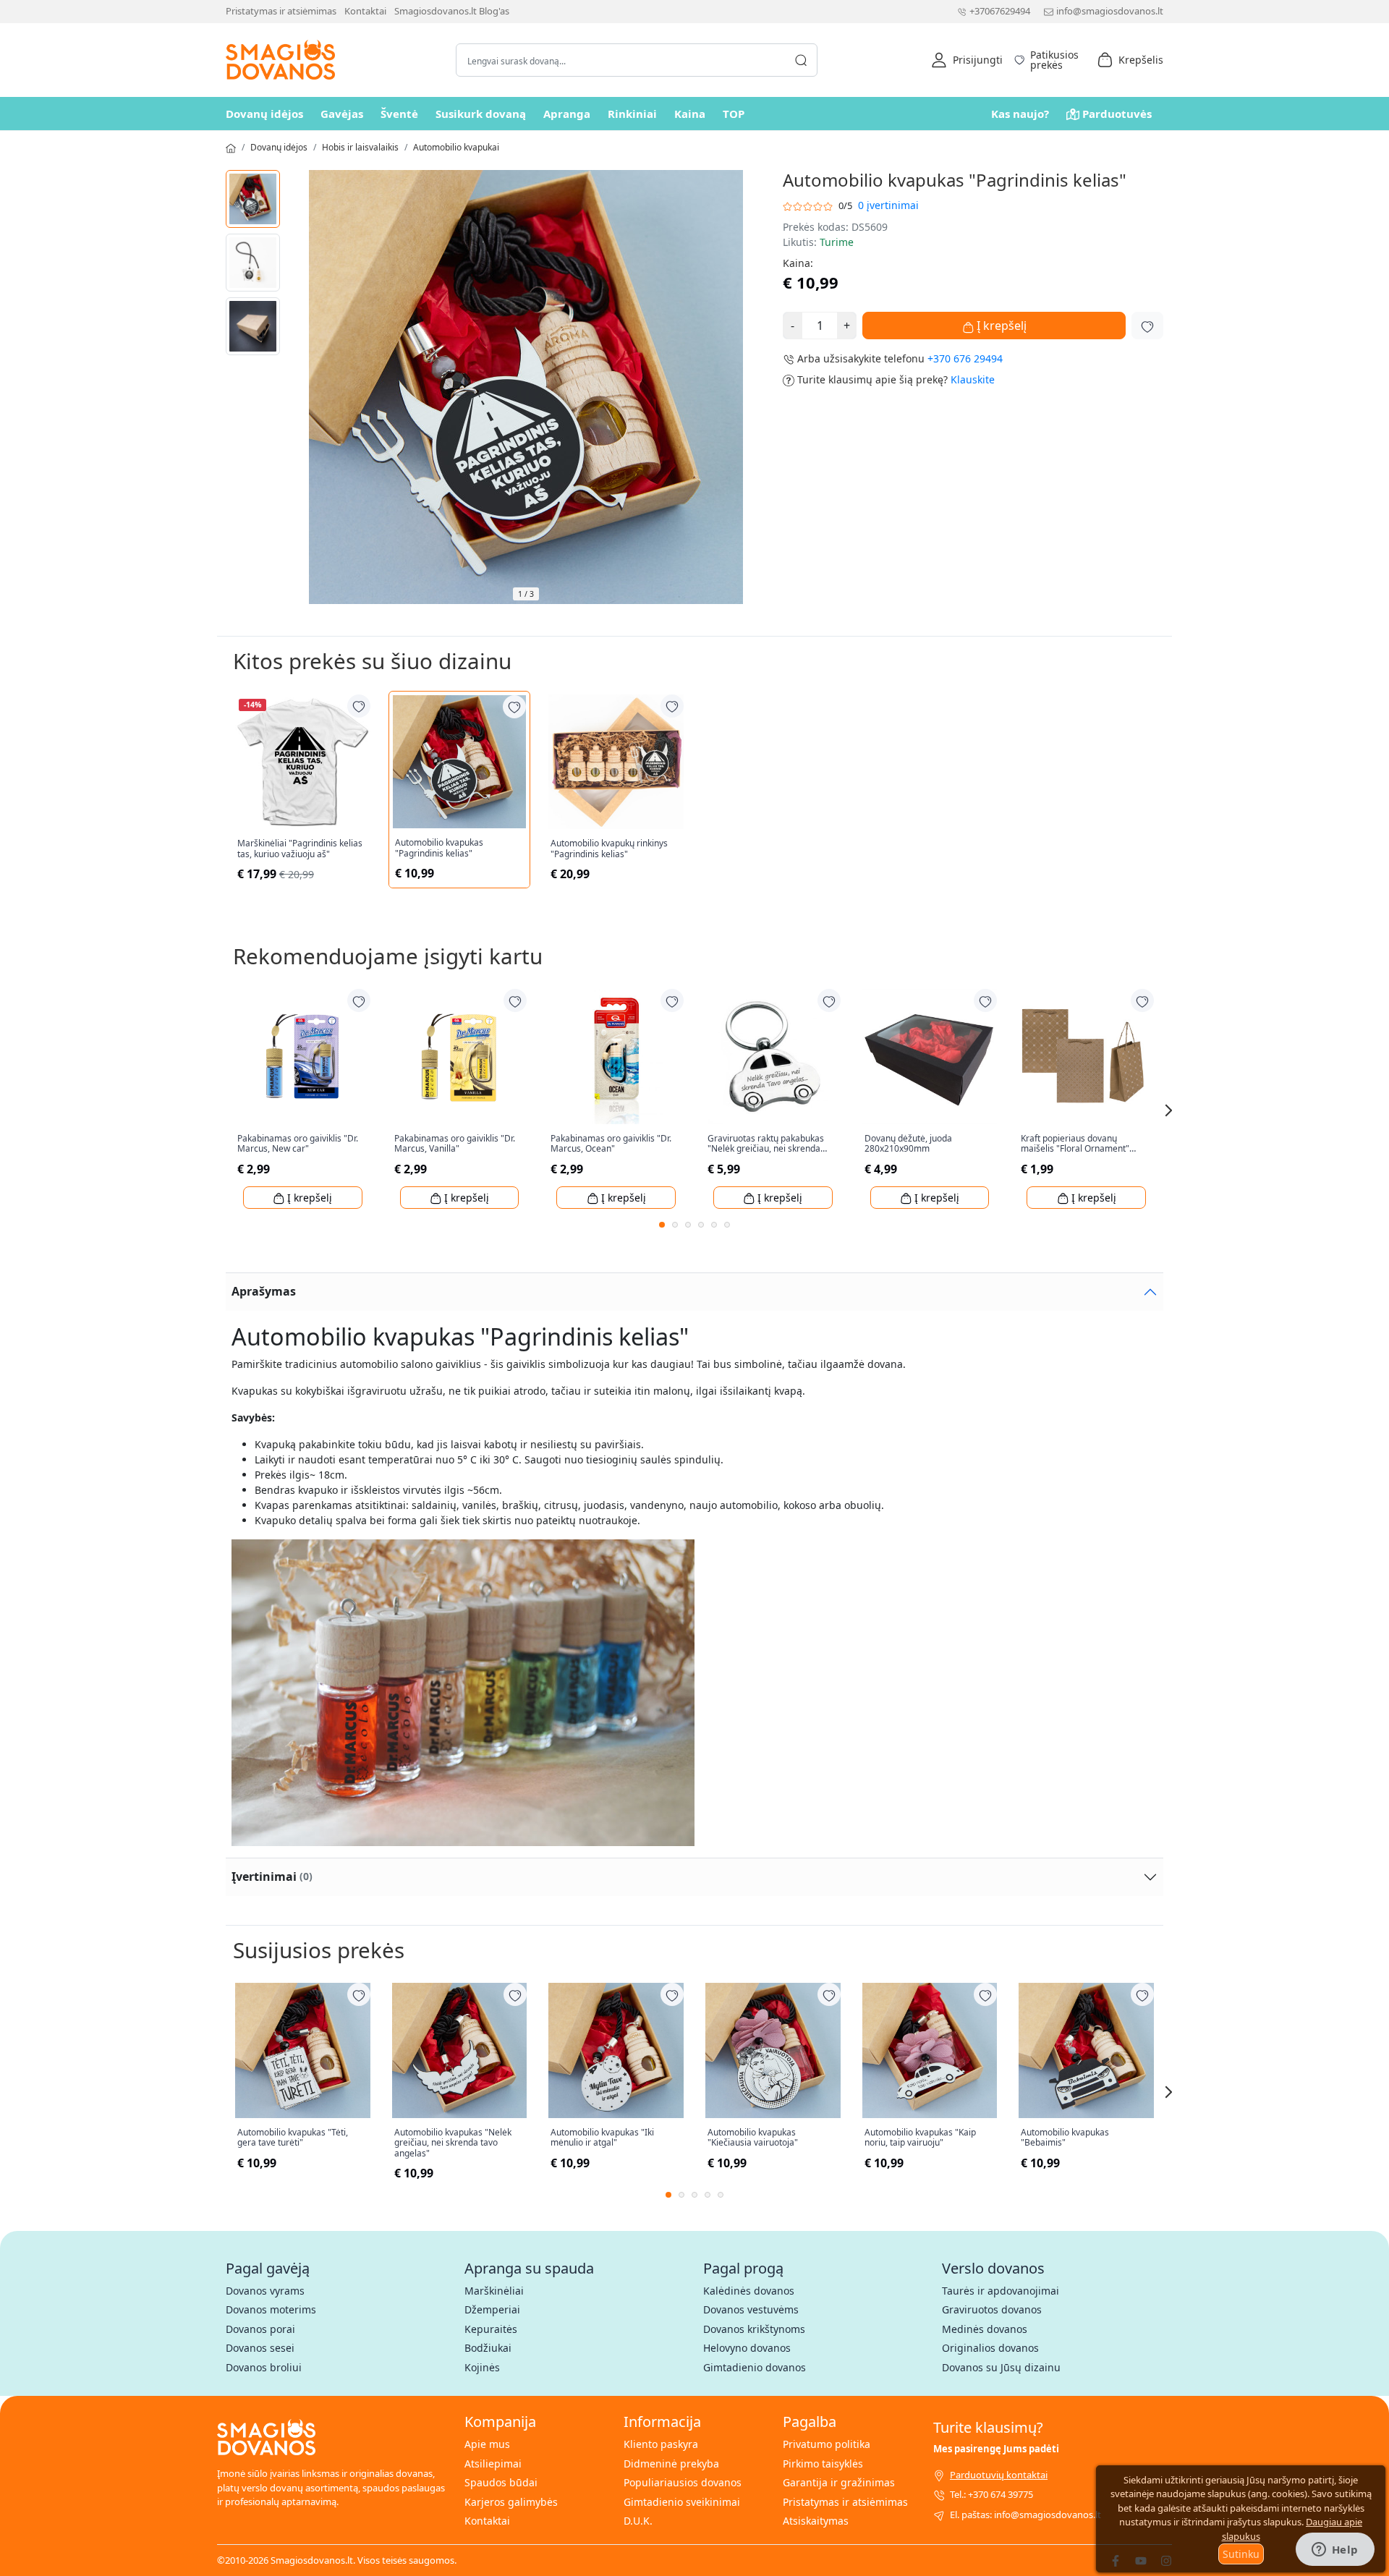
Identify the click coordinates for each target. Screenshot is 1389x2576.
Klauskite (973, 379)
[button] (967, 60)
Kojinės (482, 2367)
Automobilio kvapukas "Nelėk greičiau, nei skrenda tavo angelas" (453, 2143)
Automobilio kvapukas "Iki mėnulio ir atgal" (602, 2138)
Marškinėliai (494, 2291)
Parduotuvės (1117, 114)
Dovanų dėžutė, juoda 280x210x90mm (908, 1144)
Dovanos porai (260, 2329)
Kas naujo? (1020, 114)
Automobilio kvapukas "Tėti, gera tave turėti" (293, 2138)
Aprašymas (264, 1291)
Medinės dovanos (985, 2329)
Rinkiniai (632, 114)
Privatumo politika (827, 2444)
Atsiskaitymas (816, 2521)
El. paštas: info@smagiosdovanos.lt (1025, 2515)
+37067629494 (1000, 11)
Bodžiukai (488, 2348)
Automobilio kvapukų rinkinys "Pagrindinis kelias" (609, 849)
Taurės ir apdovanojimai (1001, 2291)
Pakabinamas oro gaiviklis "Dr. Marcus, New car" (298, 1144)
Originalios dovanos (990, 2348)
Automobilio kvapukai (456, 147)
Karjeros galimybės (511, 2502)
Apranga (567, 114)
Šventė (399, 114)
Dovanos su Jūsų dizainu (1001, 2367)
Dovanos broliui (264, 2367)
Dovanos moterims (271, 2309)
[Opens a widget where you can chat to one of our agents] (1335, 2551)
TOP (734, 114)
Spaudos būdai (501, 2482)
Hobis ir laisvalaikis (360, 147)
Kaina (690, 114)
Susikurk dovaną (481, 114)
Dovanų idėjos (264, 114)
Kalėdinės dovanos (749, 2291)
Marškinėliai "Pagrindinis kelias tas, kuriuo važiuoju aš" (300, 849)
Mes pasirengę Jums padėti (996, 2449)
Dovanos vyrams (265, 2291)
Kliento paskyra (661, 2444)
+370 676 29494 (965, 358)
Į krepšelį (1000, 326)
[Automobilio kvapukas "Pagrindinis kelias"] (253, 199)
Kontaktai (365, 11)
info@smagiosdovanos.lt (1110, 11)
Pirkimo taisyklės (823, 2464)
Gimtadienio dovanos (755, 2367)
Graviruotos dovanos (992, 2309)
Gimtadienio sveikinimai (682, 2502)
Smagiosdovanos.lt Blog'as (452, 11)
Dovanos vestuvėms (751, 2309)
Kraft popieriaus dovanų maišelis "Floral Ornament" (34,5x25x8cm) (1075, 1144)
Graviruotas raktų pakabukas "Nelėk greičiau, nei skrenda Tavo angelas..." (766, 1144)
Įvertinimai (272, 1876)
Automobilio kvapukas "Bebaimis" (1065, 2138)
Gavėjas (342, 114)
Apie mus (487, 2444)
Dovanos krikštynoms (754, 2329)
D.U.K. (638, 2521)
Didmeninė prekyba (671, 2464)
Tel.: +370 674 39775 (991, 2494)
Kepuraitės (491, 2329)
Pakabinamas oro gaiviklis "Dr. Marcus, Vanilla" (455, 1144)
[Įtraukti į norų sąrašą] (1147, 326)
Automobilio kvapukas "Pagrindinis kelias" (439, 848)
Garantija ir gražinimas (839, 2482)
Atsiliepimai (493, 2464)
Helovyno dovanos (747, 2348)
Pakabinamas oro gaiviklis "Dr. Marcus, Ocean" (611, 1144)
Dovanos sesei (260, 2348)
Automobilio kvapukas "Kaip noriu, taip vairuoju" (920, 2138)
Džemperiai (492, 2309)
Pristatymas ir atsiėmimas (281, 11)
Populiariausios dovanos (683, 2482)
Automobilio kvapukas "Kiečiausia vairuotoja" (753, 2138)
